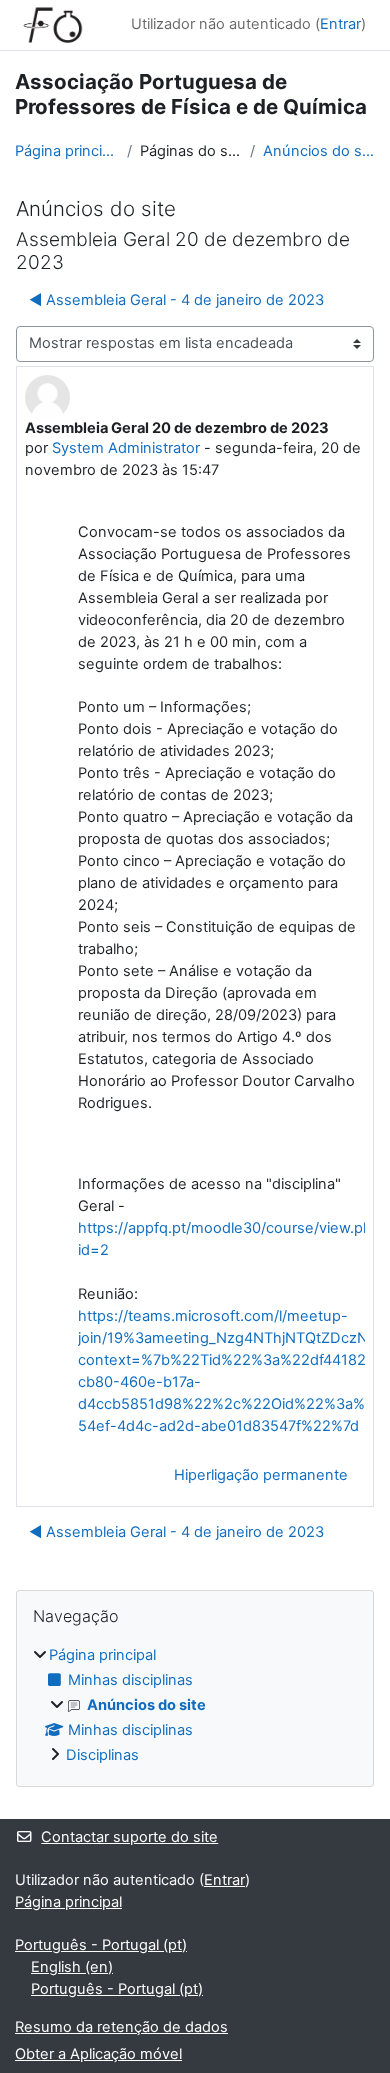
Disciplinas (102, 1755)
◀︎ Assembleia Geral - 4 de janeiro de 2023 (176, 300)
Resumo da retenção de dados (121, 2027)
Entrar (340, 24)
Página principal (67, 151)
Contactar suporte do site (129, 1837)
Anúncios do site (319, 151)
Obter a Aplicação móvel (98, 2054)
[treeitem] (195, 1706)
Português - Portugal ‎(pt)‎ (101, 1945)
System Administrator (126, 448)
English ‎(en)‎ (72, 1967)
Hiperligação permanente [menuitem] (261, 1475)
